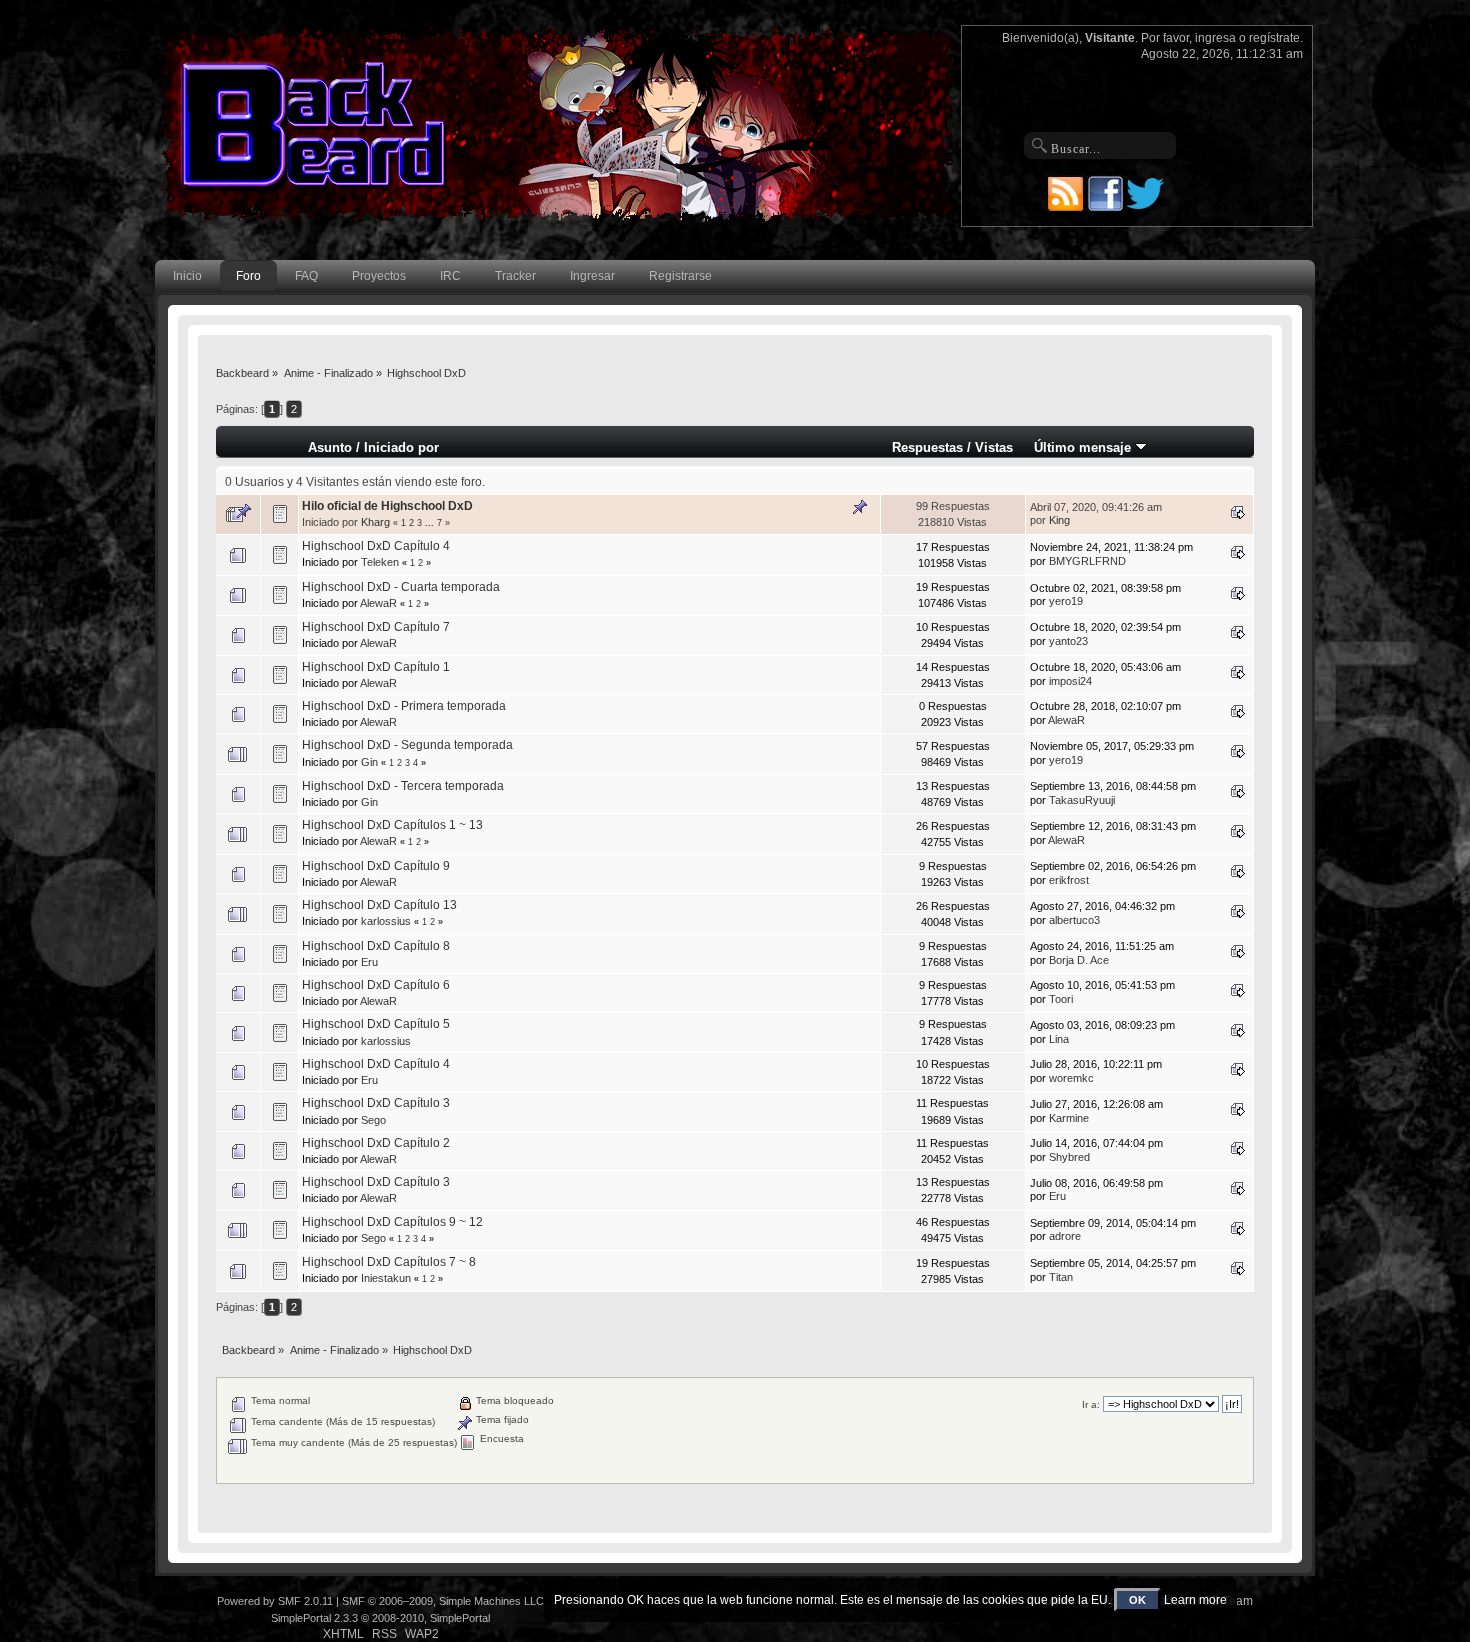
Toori (1061, 999)
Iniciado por (401, 447)
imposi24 (1070, 681)
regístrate (1274, 38)
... (431, 523)
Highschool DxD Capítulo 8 (376, 946)
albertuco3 (1074, 920)
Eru (369, 962)
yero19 (1066, 601)
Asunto (330, 447)
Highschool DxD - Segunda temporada (407, 745)
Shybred (1069, 1157)
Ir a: (1091, 1404)
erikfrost (1069, 880)
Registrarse (680, 276)
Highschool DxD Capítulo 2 (376, 1143)
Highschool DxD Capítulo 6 (376, 985)
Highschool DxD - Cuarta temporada (401, 587)
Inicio (187, 276)
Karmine (1069, 1118)
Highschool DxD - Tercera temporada (403, 786)
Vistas (994, 447)
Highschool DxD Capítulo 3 (376, 1103)
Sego (373, 1120)
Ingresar (592, 276)
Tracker (515, 276)
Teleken (380, 562)
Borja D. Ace (1079, 960)
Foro (248, 276)
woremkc (1071, 1078)
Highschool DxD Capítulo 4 (376, 546)
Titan (1061, 1277)
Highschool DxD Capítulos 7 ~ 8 (389, 1262)
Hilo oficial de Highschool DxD (387, 506)
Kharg (375, 522)
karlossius (386, 921)
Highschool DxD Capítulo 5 (376, 1024)
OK (1137, 1600)
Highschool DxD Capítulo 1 (376, 667)
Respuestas (927, 447)
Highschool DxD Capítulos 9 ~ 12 (392, 1222)
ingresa (1215, 38)
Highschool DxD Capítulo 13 (379, 905)
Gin (369, 762)
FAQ (306, 276)
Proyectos (379, 276)
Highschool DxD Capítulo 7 (376, 627)
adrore (1065, 1236)
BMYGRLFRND (1087, 561)
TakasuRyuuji (1082, 800)
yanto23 (1068, 641)
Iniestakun (386, 1278)
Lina (1059, 1039)
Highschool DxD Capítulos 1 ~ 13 (392, 825)
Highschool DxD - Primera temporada (404, 706)
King (1059, 520)
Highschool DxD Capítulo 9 (376, 866)
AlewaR (378, 603)
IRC (450, 276)
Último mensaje (1084, 447)
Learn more (1195, 1600)
